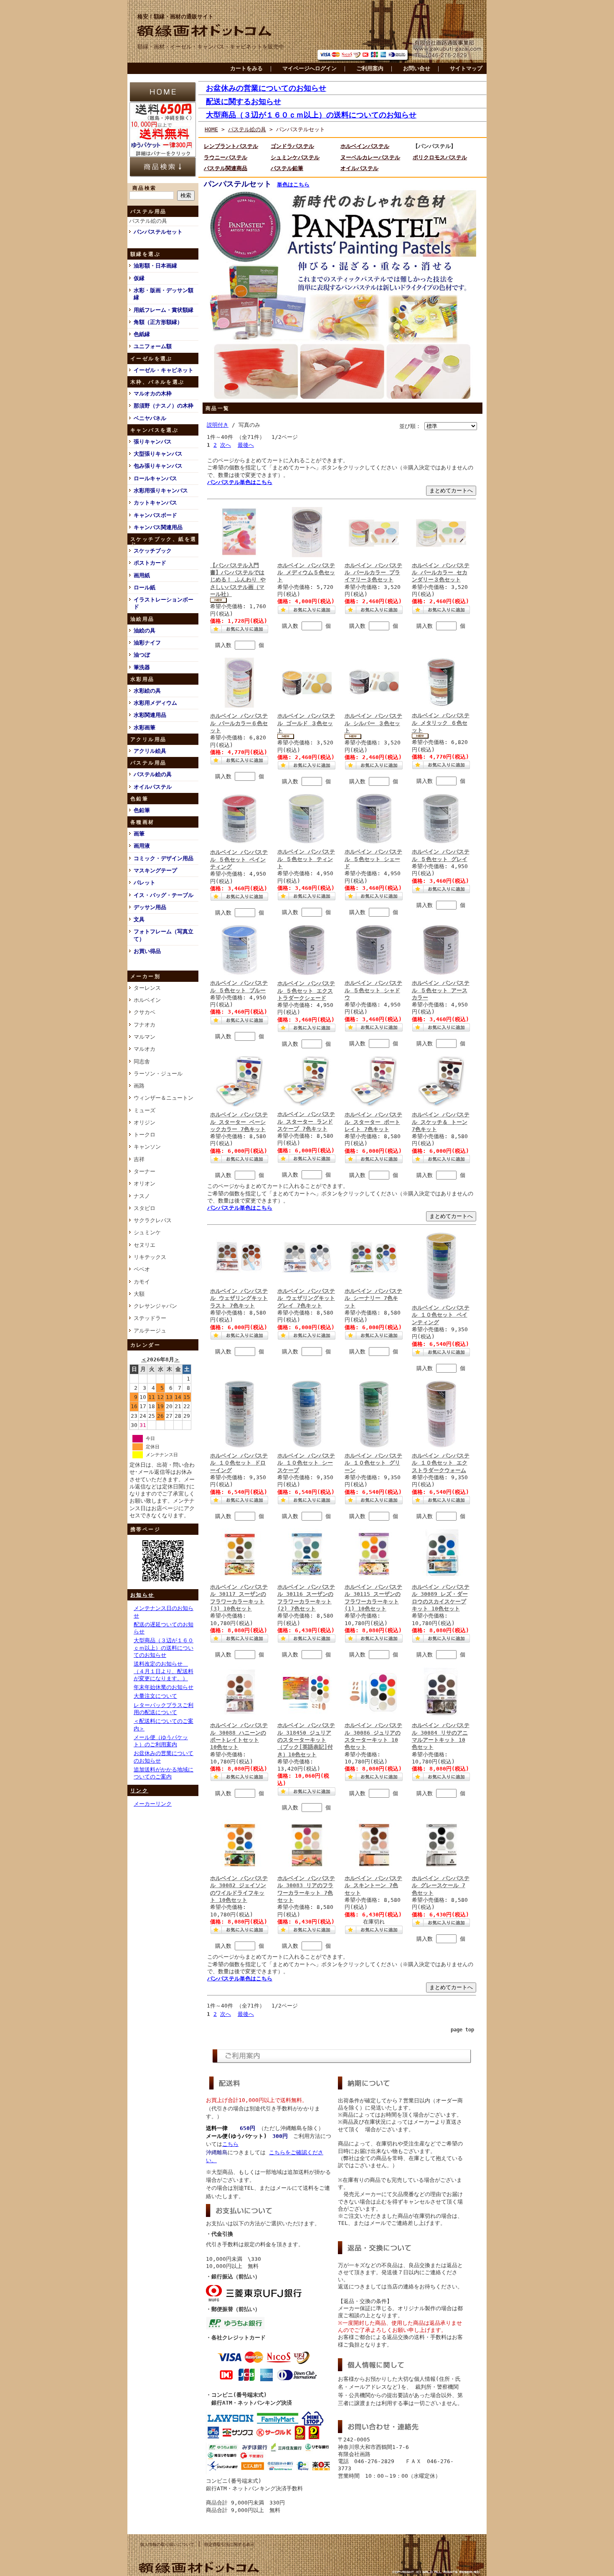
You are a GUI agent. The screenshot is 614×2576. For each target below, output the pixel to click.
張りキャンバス (153, 442)
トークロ (145, 1135)
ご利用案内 (370, 68)
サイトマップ (466, 68)
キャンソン (147, 1147)
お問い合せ (417, 68)
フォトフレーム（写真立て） (164, 935)
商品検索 (145, 188)
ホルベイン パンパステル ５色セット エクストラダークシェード (306, 991)
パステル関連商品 (226, 168)
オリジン (145, 1122)
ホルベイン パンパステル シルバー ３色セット (373, 723)
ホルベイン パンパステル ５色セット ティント (306, 859)
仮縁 (139, 278)
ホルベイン (147, 1000)
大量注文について (155, 1696)
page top (462, 2030)
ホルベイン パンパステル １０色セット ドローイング (239, 1463)
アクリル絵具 (150, 751)
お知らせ (142, 1595)
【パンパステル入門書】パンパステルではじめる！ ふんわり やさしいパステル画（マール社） (238, 580)
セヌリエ (145, 1245)
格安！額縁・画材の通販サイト (175, 17)
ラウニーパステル (226, 157)
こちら (230, 2144)
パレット (145, 883)
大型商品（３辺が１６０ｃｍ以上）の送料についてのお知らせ (164, 1648)
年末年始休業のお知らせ (164, 1687)
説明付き (218, 425)
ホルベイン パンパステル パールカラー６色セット (239, 723)
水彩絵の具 (147, 691)
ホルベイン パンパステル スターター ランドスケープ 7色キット (306, 1121)
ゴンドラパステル (292, 146)
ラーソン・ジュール (158, 1074)
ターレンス (147, 988)
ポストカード (150, 563)
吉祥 (139, 1159)
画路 (139, 1086)
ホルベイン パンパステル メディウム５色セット (306, 573)
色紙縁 (142, 334)
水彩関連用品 (150, 715)
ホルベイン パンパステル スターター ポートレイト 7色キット (373, 1122)
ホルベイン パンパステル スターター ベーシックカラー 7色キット (239, 1122)
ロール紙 (145, 587)
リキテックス (150, 1257)
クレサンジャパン (155, 1306)
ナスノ (142, 1196)
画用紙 (142, 575)
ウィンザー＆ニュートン (164, 1098)
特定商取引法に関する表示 (229, 2544)
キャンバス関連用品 (158, 527)
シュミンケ (147, 1232)
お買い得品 (147, 951)
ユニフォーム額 (153, 346)
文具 (139, 919)
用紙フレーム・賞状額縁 (164, 310)
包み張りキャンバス (158, 466)
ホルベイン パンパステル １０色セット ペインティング (441, 1315)
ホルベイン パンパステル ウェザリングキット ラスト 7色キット (239, 1298)
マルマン (145, 1037)
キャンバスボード (155, 515)
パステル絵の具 (148, 221)
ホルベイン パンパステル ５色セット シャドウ (373, 990)
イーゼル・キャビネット (164, 370)
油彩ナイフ (147, 643)
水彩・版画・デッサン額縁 (164, 294)
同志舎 (142, 1061)
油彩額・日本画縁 (155, 266)
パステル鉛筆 (287, 168)
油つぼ (142, 655)
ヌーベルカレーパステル (370, 157)
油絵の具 (145, 631)
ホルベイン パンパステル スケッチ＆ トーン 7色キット (441, 1122)
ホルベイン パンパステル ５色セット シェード (373, 859)
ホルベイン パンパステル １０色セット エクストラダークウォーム (441, 1463)
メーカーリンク (153, 1804)
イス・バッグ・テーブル (164, 895)
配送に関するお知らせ (244, 101)
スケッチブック (153, 551)
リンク (139, 1791)
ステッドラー (150, 1318)
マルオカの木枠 (153, 394)
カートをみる (246, 68)
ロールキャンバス (155, 478)
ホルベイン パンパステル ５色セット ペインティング (239, 859)
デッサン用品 (150, 907)
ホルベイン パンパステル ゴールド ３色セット (306, 723)
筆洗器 (142, 667)
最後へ (246, 445)
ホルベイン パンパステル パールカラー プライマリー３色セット (373, 573)
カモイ (142, 1282)
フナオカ (145, 1025)
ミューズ (145, 1110)
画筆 (139, 834)
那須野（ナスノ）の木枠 (164, 406)
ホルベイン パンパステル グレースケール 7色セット (441, 1885)
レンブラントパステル (231, 146)
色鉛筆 (142, 810)
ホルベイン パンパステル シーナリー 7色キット (373, 1298)
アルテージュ (150, 1331)
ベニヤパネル (150, 418)
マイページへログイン (310, 68)
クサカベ (145, 1012)
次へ (226, 445)
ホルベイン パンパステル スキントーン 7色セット (373, 1885)
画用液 (142, 846)
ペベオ (142, 1269)
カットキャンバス (155, 503)
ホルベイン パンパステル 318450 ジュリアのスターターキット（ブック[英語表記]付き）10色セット (306, 1740)
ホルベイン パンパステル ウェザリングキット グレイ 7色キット (306, 1298)
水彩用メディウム (155, 703)
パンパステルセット (158, 232)
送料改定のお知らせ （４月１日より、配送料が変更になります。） (164, 1671)
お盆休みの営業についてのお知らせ (266, 88)
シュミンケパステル (295, 157)
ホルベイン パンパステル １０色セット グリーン (373, 1463)
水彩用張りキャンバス (161, 490)
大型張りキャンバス (158, 454)
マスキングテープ (155, 870)
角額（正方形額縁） (158, 322)
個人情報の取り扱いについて (167, 2544)
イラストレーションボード (164, 603)
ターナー (145, 1171)
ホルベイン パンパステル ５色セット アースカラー (441, 990)
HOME (211, 129)
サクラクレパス (153, 1220)
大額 (139, 1294)
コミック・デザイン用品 (164, 858)
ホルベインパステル (365, 146)
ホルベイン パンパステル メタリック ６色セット (441, 723)
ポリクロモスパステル (440, 157)
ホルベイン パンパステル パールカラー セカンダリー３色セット (441, 573)
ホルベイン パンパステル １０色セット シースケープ (306, 1463)
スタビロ (145, 1208)
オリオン (145, 1184)
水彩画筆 (145, 727)
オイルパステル (153, 787)
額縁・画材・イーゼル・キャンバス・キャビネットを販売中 (211, 47)
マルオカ (145, 1049)
